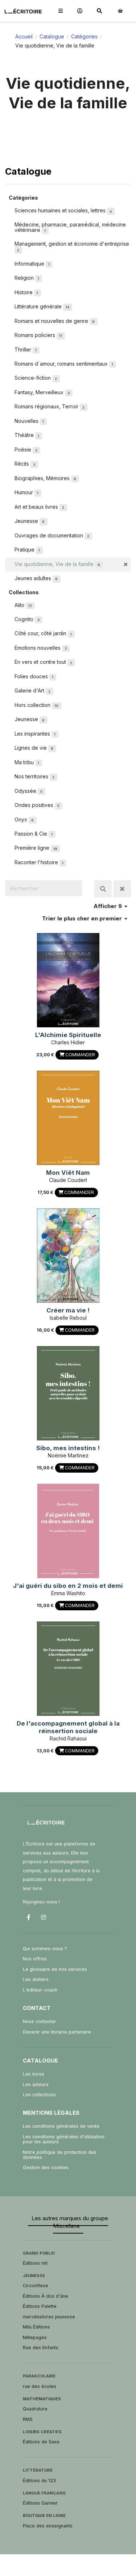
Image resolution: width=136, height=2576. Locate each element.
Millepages (35, 2337)
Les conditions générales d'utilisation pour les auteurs (64, 2139)
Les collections (39, 2095)
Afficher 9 (108, 906)
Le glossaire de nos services (55, 1969)
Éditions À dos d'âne (46, 2296)
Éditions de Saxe (41, 2442)
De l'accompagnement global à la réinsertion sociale (68, 1727)
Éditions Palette (40, 2306)
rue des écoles (40, 2386)
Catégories (84, 36)
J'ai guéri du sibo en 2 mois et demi (68, 1586)
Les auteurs (36, 2084)
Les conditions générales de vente (61, 2126)
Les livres (34, 2074)
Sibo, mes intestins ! (68, 1448)
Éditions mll (35, 2263)
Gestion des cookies (46, 2167)
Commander (80, 1055)
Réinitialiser (122, 889)
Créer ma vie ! (68, 1310)
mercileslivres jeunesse (49, 2317)
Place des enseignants (48, 2526)
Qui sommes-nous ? (45, 1949)
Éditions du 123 (39, 2481)
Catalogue (52, 36)
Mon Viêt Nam (68, 1173)
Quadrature (35, 2409)
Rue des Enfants (41, 2348)
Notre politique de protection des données (60, 2155)
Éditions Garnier (40, 2503)
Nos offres (35, 1959)
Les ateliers (36, 1979)
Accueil (24, 36)
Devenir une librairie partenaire (57, 2032)
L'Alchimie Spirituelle (68, 1035)
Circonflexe (36, 2286)
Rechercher (103, 889)
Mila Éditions (36, 2327)
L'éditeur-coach (40, 1990)
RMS (28, 2419)
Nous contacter (40, 2021)
